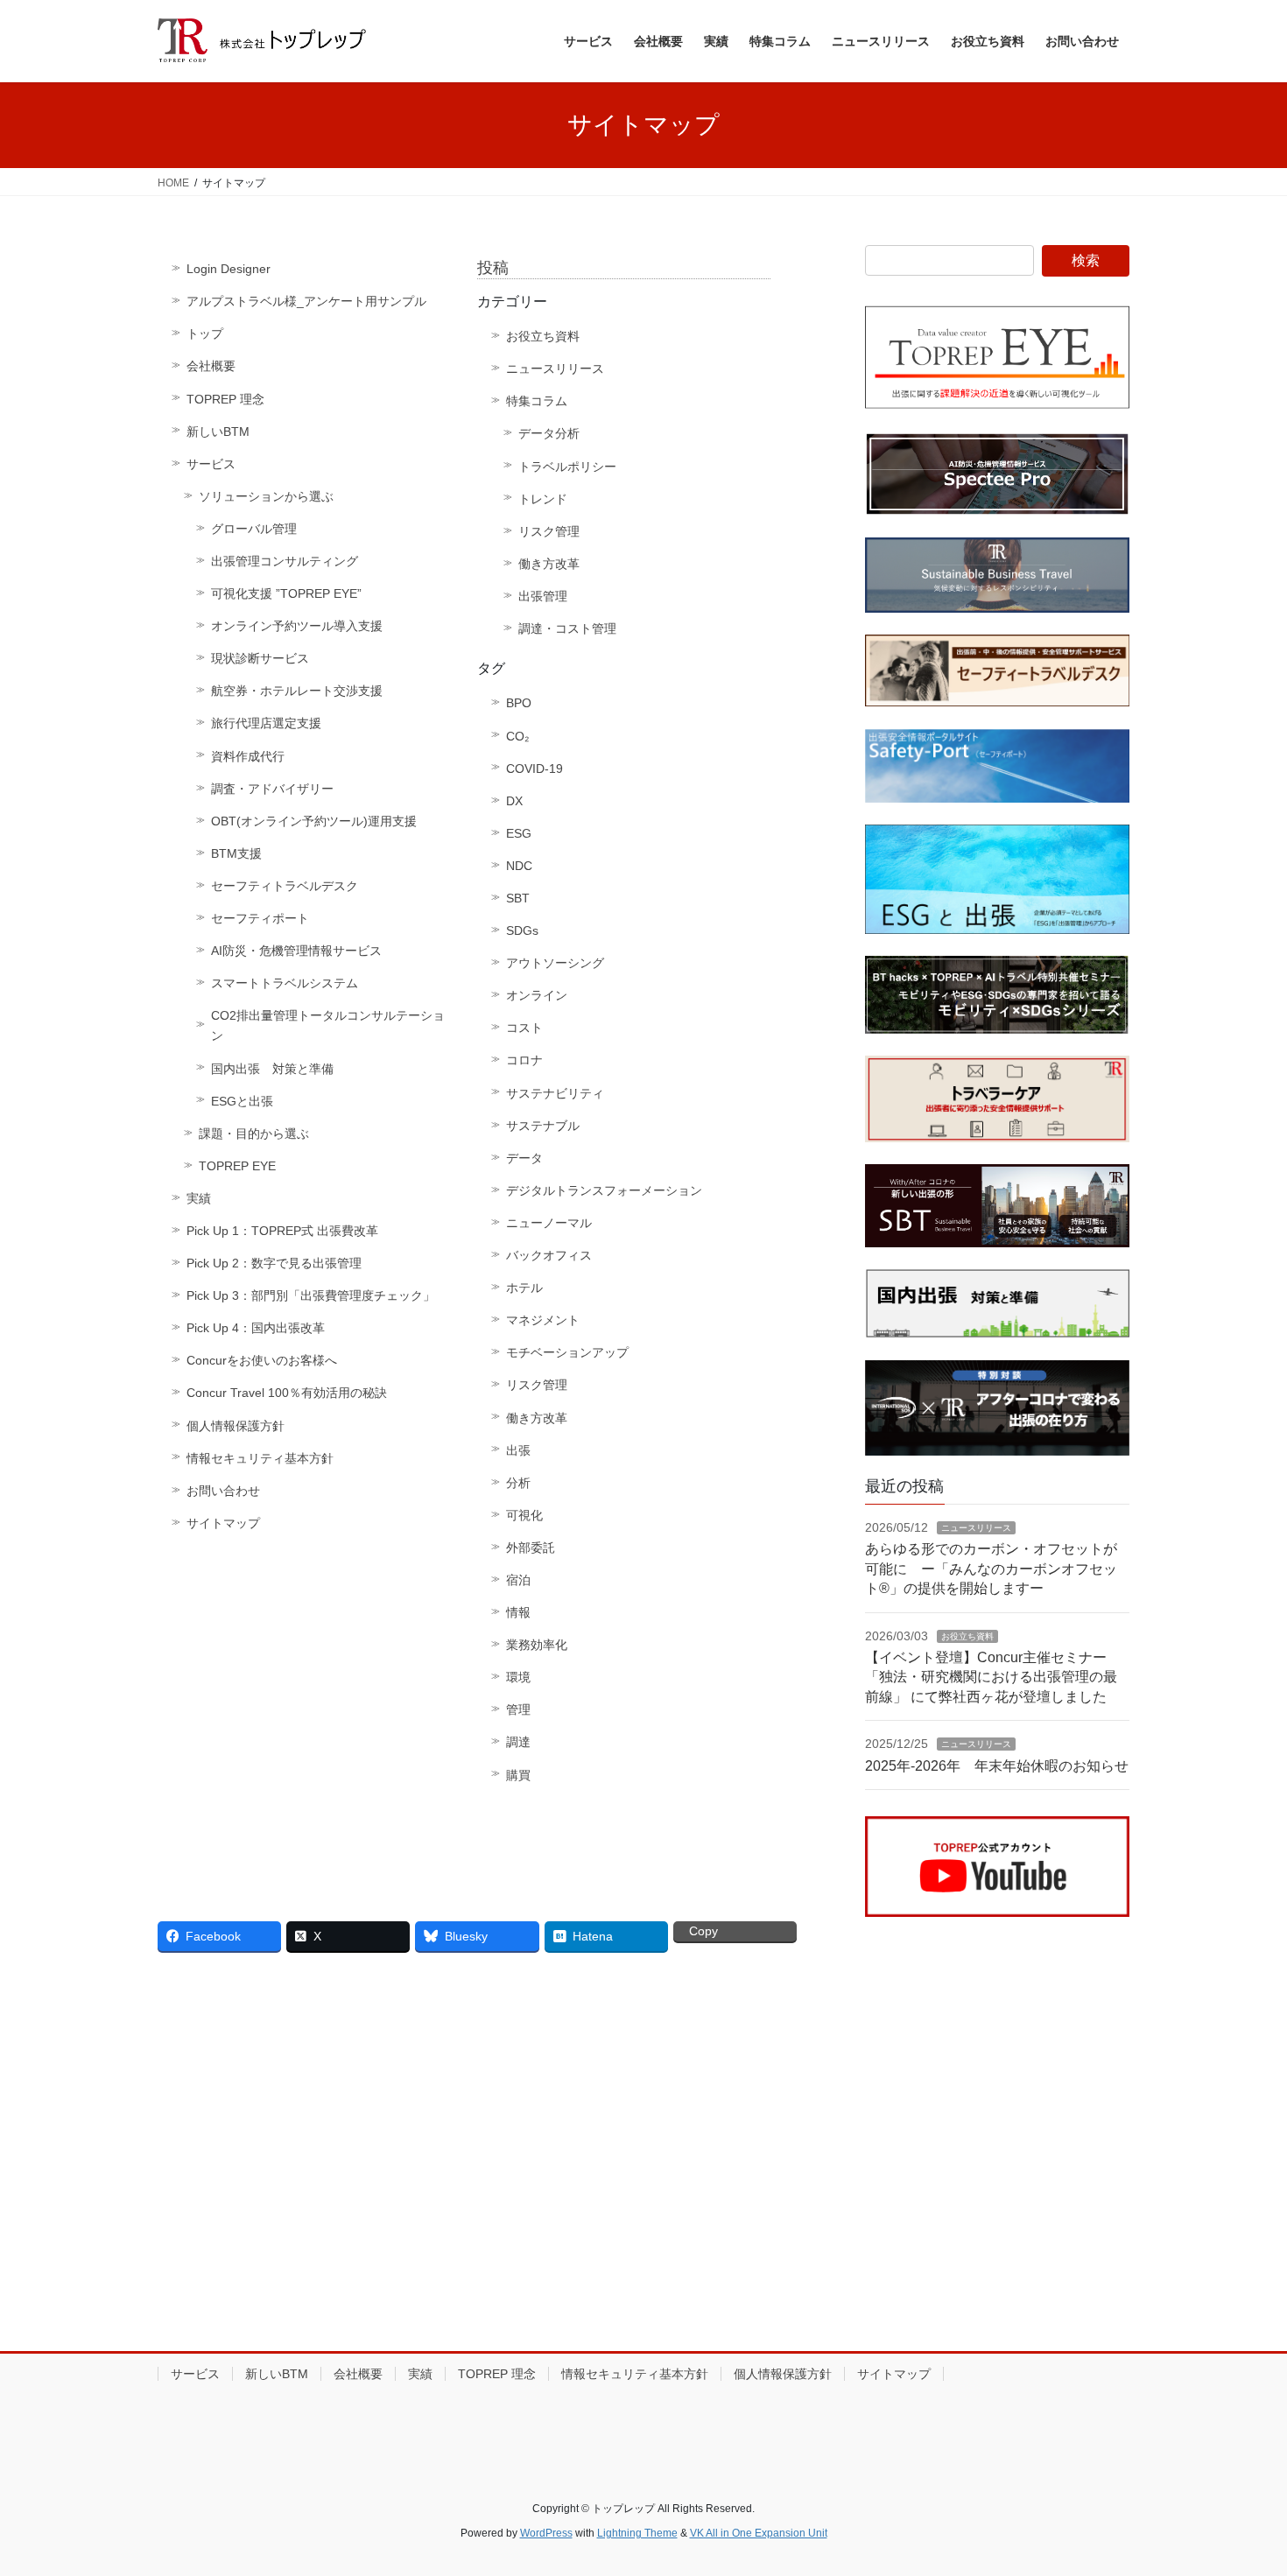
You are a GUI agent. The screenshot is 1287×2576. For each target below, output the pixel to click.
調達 (518, 1742)
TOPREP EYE (237, 1166)
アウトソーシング (555, 963)
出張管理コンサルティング (285, 561)
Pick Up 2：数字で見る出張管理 (274, 1263)
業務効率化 (537, 1645)
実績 (199, 1198)
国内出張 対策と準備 (272, 1069)
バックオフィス (549, 1255)
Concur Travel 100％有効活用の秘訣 (287, 1393)
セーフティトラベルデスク (285, 886)
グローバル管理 (254, 529)
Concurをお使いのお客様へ (262, 1360)
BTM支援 (236, 853)
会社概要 (211, 366)
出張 (518, 1450)
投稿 (493, 268)
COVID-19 (534, 769)
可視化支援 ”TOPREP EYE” (286, 593)
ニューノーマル (549, 1223)
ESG (519, 833)
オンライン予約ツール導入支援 (297, 626)
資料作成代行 (248, 756)
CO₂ (517, 736)
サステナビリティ (555, 1093)
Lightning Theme (637, 2533)
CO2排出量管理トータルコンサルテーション (328, 1025)
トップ (205, 333)
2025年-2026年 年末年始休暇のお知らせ (997, 1766)
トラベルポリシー (567, 467)
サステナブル (543, 1126)
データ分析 (549, 433)
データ (524, 1158)
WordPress (546, 2533)
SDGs (522, 930)
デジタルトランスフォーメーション (604, 1190)
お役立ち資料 (543, 336)
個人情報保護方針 (236, 1426)
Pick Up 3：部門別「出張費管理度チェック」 (311, 1295)
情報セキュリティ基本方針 (260, 1458)
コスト (524, 1028)
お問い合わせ (223, 1491)
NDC (519, 866)
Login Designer (229, 269)
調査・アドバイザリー (272, 789)
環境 (518, 1677)
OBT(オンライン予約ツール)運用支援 (314, 821)
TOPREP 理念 (225, 399)
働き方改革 (549, 564)
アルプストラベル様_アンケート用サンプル (306, 301)
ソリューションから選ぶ (266, 496)
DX (514, 801)
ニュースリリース (555, 369)
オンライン (537, 995)
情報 (518, 1612)
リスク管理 (549, 531)
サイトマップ (223, 1523)
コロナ (524, 1060)
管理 (518, 1709)
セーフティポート (260, 918)
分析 (518, 1483)
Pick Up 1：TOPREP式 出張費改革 (282, 1231)
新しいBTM (218, 432)
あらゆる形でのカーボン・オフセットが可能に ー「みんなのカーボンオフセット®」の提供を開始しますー (991, 1569)
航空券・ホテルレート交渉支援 (297, 691)
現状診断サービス (260, 658)
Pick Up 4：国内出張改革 (256, 1328)
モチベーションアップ (567, 1352)
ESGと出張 (242, 1101)
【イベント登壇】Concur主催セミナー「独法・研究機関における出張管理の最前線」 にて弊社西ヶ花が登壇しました (991, 1677)
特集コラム (537, 401)
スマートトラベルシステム (285, 983)
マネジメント (543, 1320)
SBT (518, 898)
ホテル (524, 1288)
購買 (518, 1775)
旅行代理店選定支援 (266, 723)
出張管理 (543, 596)
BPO (519, 703)
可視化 (524, 1515)
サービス (211, 464)
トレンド (543, 499)
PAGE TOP (1241, 2484)
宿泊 (518, 1580)
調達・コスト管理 (567, 628)
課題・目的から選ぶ (254, 1134)
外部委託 (531, 1548)
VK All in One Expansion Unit (759, 2533)
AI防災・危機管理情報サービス (296, 951)
